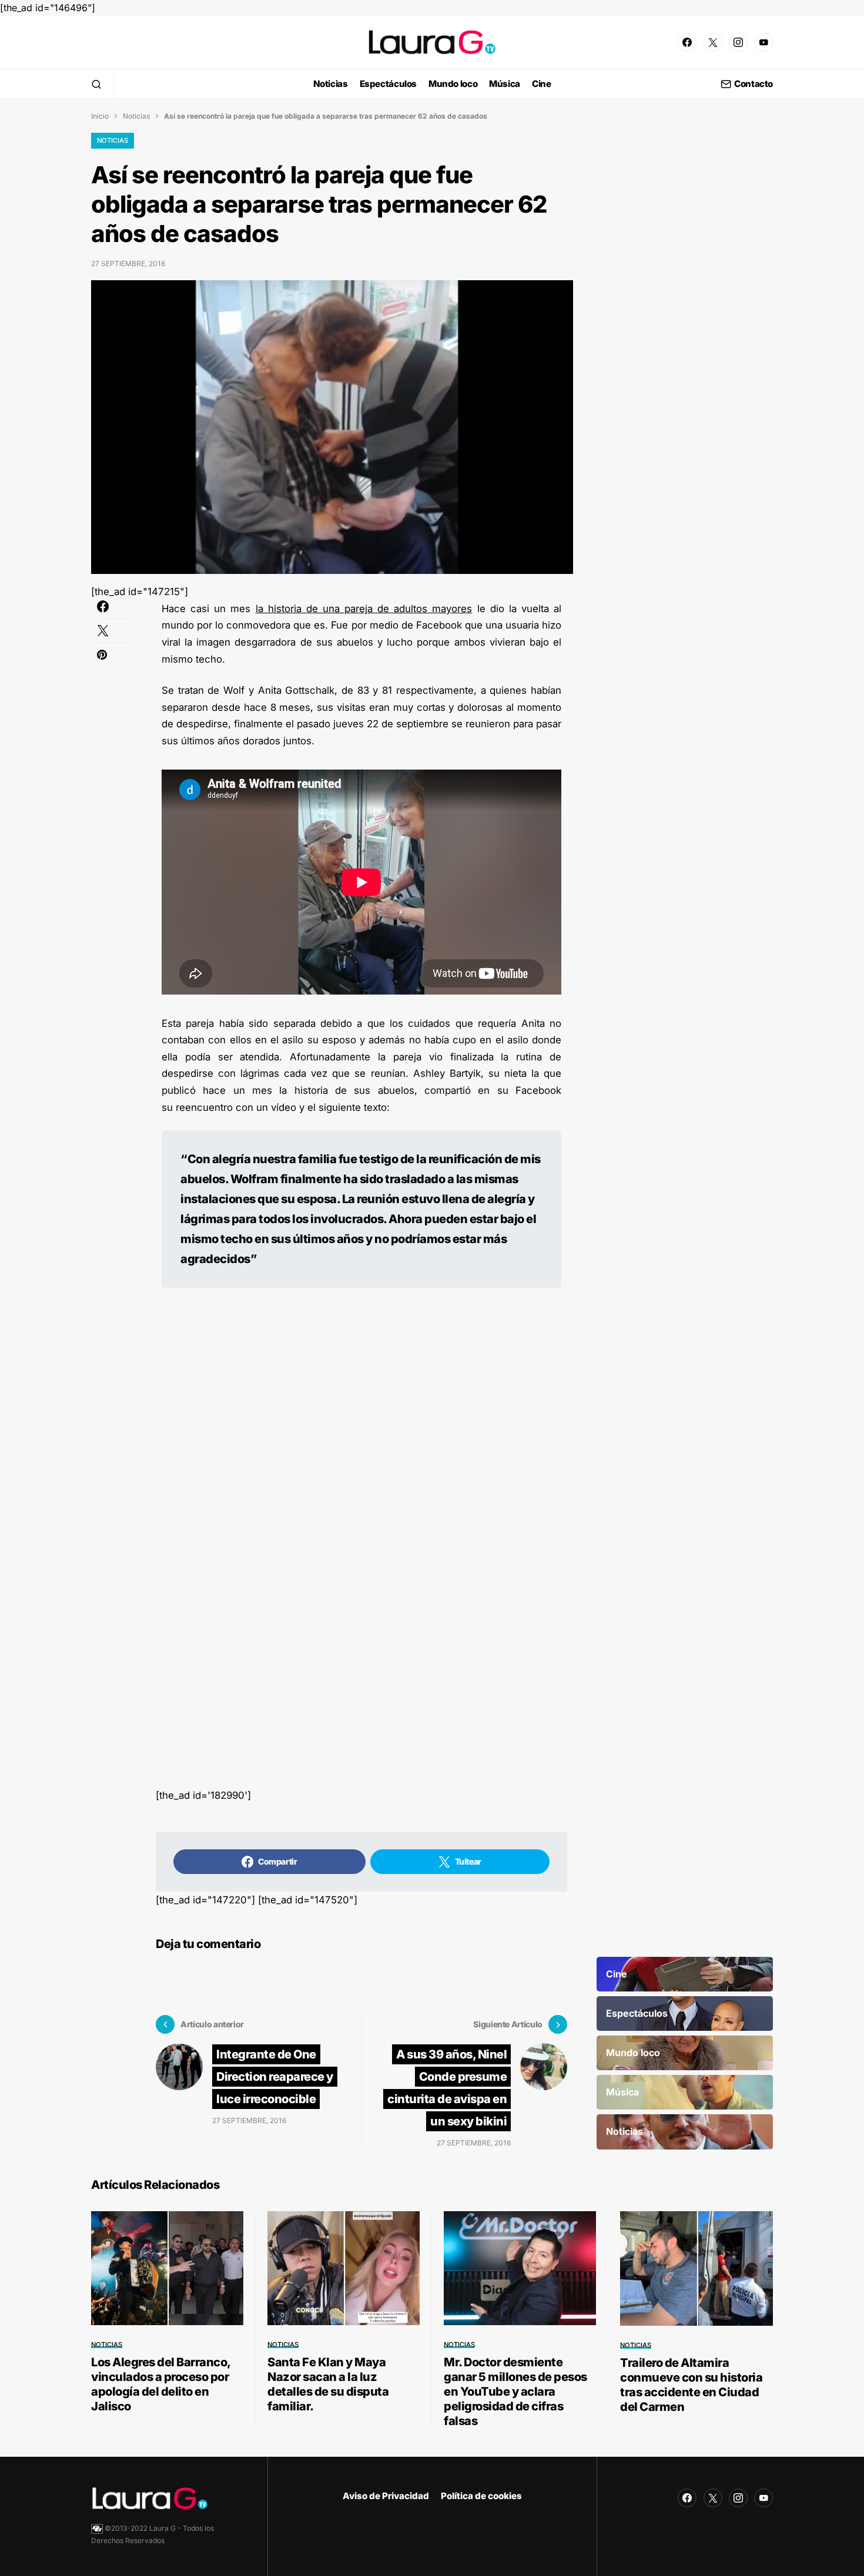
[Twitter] (713, 42)
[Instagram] (738, 42)
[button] (96, 84)
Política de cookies (481, 2496)
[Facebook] (687, 42)
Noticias (136, 116)
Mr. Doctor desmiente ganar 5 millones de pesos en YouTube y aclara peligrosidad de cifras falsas (515, 2392)
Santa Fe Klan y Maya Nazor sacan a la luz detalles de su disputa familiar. (328, 2384)
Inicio (100, 116)
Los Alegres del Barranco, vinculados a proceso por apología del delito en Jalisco (161, 2384)
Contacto (754, 84)
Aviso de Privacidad (386, 2496)
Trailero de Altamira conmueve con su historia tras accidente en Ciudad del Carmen (691, 2385)
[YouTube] (763, 42)
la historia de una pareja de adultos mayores (364, 609)
